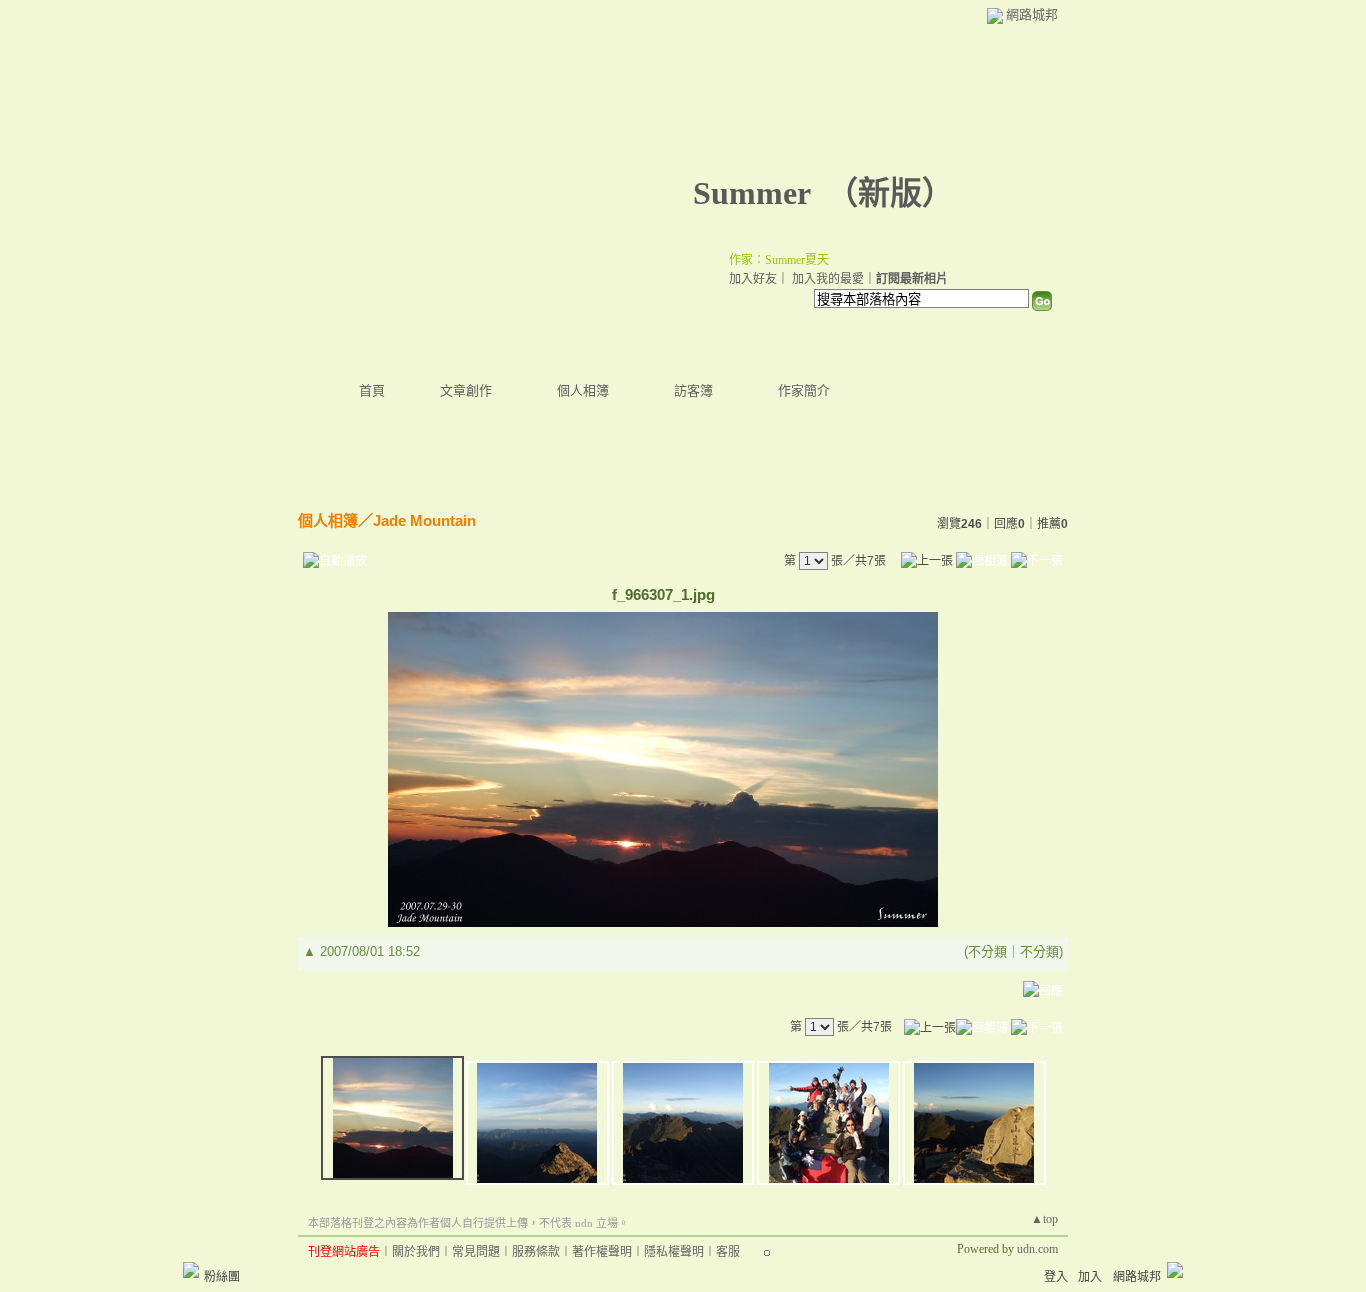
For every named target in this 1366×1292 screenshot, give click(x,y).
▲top (1044, 1219)
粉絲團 (222, 1277)
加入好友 (753, 279)
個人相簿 (583, 390)
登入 (1056, 1277)
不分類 (987, 951)
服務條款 (536, 1252)
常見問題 (476, 1252)
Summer (751, 193)
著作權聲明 (602, 1252)
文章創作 (466, 390)
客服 (728, 1252)
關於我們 (416, 1252)
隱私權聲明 (674, 1252)
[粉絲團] (191, 1270)
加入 (1090, 1277)
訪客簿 (693, 390)
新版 (890, 193)
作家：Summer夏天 (779, 260)
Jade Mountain (424, 520)
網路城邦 (1032, 14)
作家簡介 (804, 390)
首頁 (372, 390)
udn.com (1037, 1249)
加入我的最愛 (828, 279)
